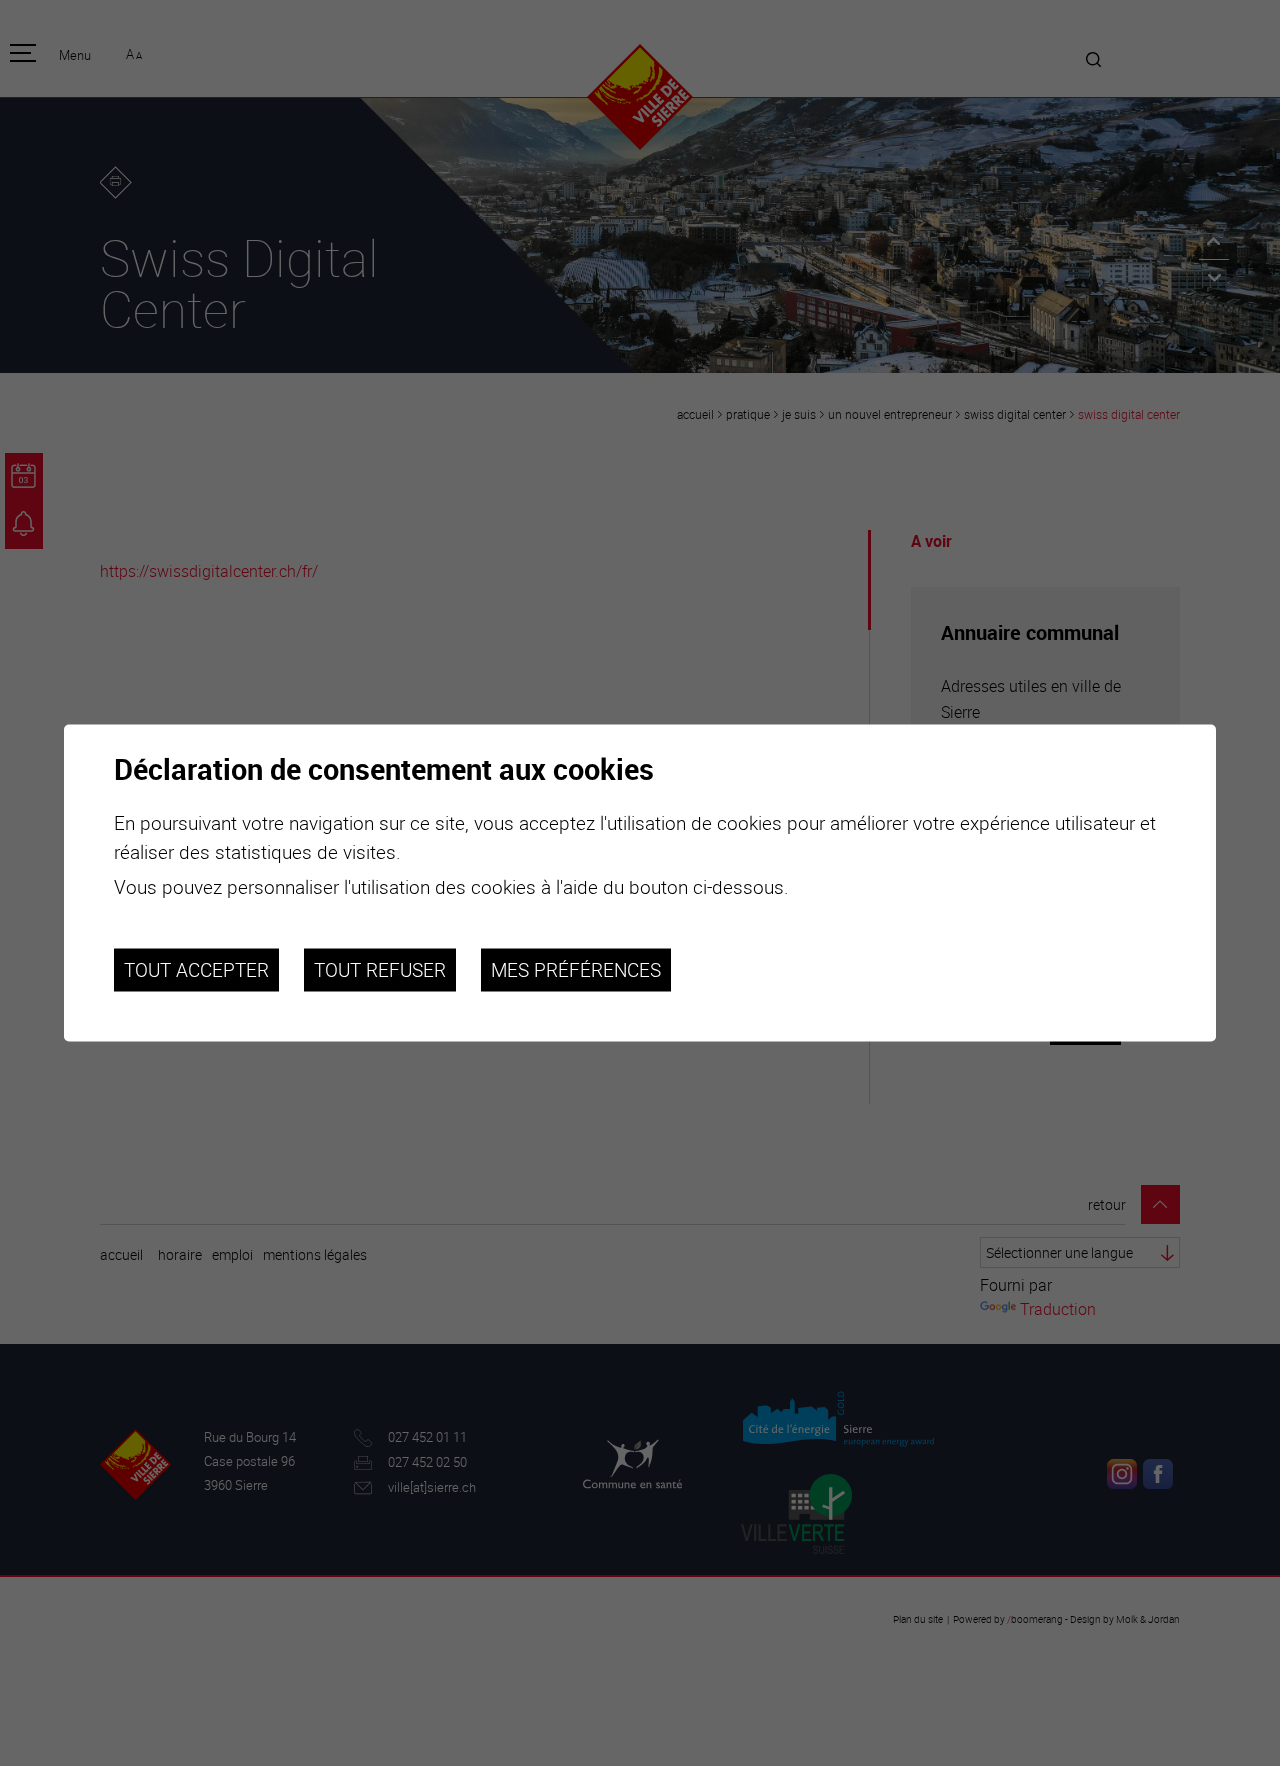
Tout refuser (380, 970)
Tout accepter (196, 970)
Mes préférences (576, 970)
